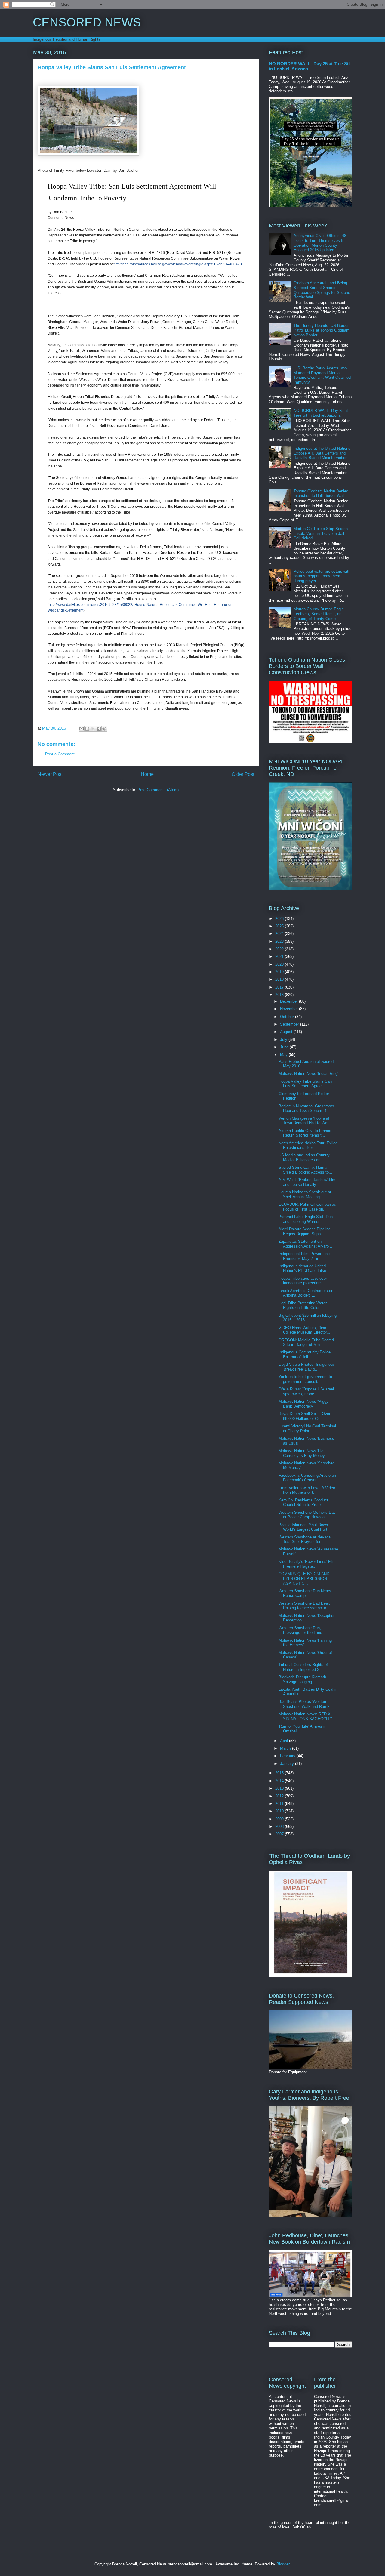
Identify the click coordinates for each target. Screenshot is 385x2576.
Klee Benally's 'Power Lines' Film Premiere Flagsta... (307, 1564)
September (290, 1024)
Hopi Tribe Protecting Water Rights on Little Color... (303, 1305)
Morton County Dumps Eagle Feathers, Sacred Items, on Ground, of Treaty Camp (319, 614)
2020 (280, 964)
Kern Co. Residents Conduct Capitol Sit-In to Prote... (303, 1502)
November (290, 1009)
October (288, 1017)
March (286, 1748)
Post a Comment (60, 754)
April (285, 1741)
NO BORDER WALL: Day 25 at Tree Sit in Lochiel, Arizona (321, 413)
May (284, 1055)
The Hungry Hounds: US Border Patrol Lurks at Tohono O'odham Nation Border (322, 330)
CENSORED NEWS (87, 22)
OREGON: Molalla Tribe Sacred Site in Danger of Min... (306, 1342)
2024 (280, 934)
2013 (280, 1788)
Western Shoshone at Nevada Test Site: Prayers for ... (305, 1539)
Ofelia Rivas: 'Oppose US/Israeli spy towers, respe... (307, 1391)
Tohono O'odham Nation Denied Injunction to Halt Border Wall (321, 494)
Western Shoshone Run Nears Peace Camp (305, 1593)
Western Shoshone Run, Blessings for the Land (300, 1630)
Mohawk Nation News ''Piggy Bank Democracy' (303, 1404)
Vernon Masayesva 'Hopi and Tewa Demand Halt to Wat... (305, 1121)
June (285, 1047)
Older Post (243, 774)
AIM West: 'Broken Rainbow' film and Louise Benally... (307, 1182)
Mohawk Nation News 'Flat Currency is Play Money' (302, 1453)
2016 (280, 995)
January (288, 1764)
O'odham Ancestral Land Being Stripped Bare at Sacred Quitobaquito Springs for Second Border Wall (322, 290)
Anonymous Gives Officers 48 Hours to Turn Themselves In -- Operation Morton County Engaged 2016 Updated (321, 243)
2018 (280, 979)
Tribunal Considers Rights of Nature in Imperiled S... (303, 1667)
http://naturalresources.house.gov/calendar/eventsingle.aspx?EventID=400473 (178, 264)
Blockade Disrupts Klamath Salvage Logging (302, 1679)
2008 (280, 1826)
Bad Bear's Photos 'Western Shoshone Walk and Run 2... (306, 1704)
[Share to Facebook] (99, 729)
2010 (280, 1811)
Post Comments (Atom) (158, 790)
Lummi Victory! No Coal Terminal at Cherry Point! (307, 1428)
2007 (280, 1834)
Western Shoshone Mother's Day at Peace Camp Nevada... (307, 1515)
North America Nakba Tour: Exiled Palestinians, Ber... (308, 1145)
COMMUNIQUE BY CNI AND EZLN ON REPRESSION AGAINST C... (304, 1578)
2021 (280, 956)
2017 (280, 987)
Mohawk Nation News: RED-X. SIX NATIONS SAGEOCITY (305, 1716)
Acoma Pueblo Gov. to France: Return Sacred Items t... (305, 1133)
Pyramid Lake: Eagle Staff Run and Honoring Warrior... (306, 1219)
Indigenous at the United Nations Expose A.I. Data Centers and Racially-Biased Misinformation (322, 453)
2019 (280, 972)
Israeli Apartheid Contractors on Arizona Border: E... (306, 1293)
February (288, 1756)
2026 (280, 919)
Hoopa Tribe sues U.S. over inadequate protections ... (303, 1281)
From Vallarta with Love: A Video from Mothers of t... (307, 1490)
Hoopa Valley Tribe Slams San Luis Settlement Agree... (305, 1084)
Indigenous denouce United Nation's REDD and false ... (305, 1268)
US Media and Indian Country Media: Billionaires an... (304, 1157)
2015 (280, 1773)
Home (147, 774)
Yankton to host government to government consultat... (305, 1379)
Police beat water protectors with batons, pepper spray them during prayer (322, 576)
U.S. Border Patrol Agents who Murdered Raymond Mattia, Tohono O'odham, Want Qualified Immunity (322, 375)
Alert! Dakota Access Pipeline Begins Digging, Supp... (305, 1231)
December (290, 1001)
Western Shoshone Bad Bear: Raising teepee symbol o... (304, 1606)
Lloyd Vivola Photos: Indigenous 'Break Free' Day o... (307, 1367)
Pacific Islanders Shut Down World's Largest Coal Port (303, 1527)
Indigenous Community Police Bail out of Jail (305, 1354)
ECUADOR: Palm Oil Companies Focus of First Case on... (307, 1207)
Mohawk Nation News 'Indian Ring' (308, 1074)
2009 (280, 1819)
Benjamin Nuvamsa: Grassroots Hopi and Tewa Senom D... (306, 1108)
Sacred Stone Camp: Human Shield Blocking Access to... (305, 1170)
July (284, 1040)
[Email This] (82, 729)
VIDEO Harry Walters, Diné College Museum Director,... (305, 1330)
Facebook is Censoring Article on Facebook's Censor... (307, 1478)
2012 (280, 1796)
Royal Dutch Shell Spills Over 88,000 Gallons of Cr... (304, 1416)
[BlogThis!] (87, 729)
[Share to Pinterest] (104, 729)
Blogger (283, 2564)
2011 (280, 1804)
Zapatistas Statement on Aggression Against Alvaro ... (306, 1244)
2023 (280, 941)
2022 (280, 949)
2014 (280, 1781)
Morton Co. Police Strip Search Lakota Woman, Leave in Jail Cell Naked (321, 533)
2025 (280, 926)
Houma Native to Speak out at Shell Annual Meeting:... (305, 1194)
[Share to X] (93, 729)
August (287, 1032)
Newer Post (50, 774)
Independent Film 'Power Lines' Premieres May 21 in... (305, 1256)
